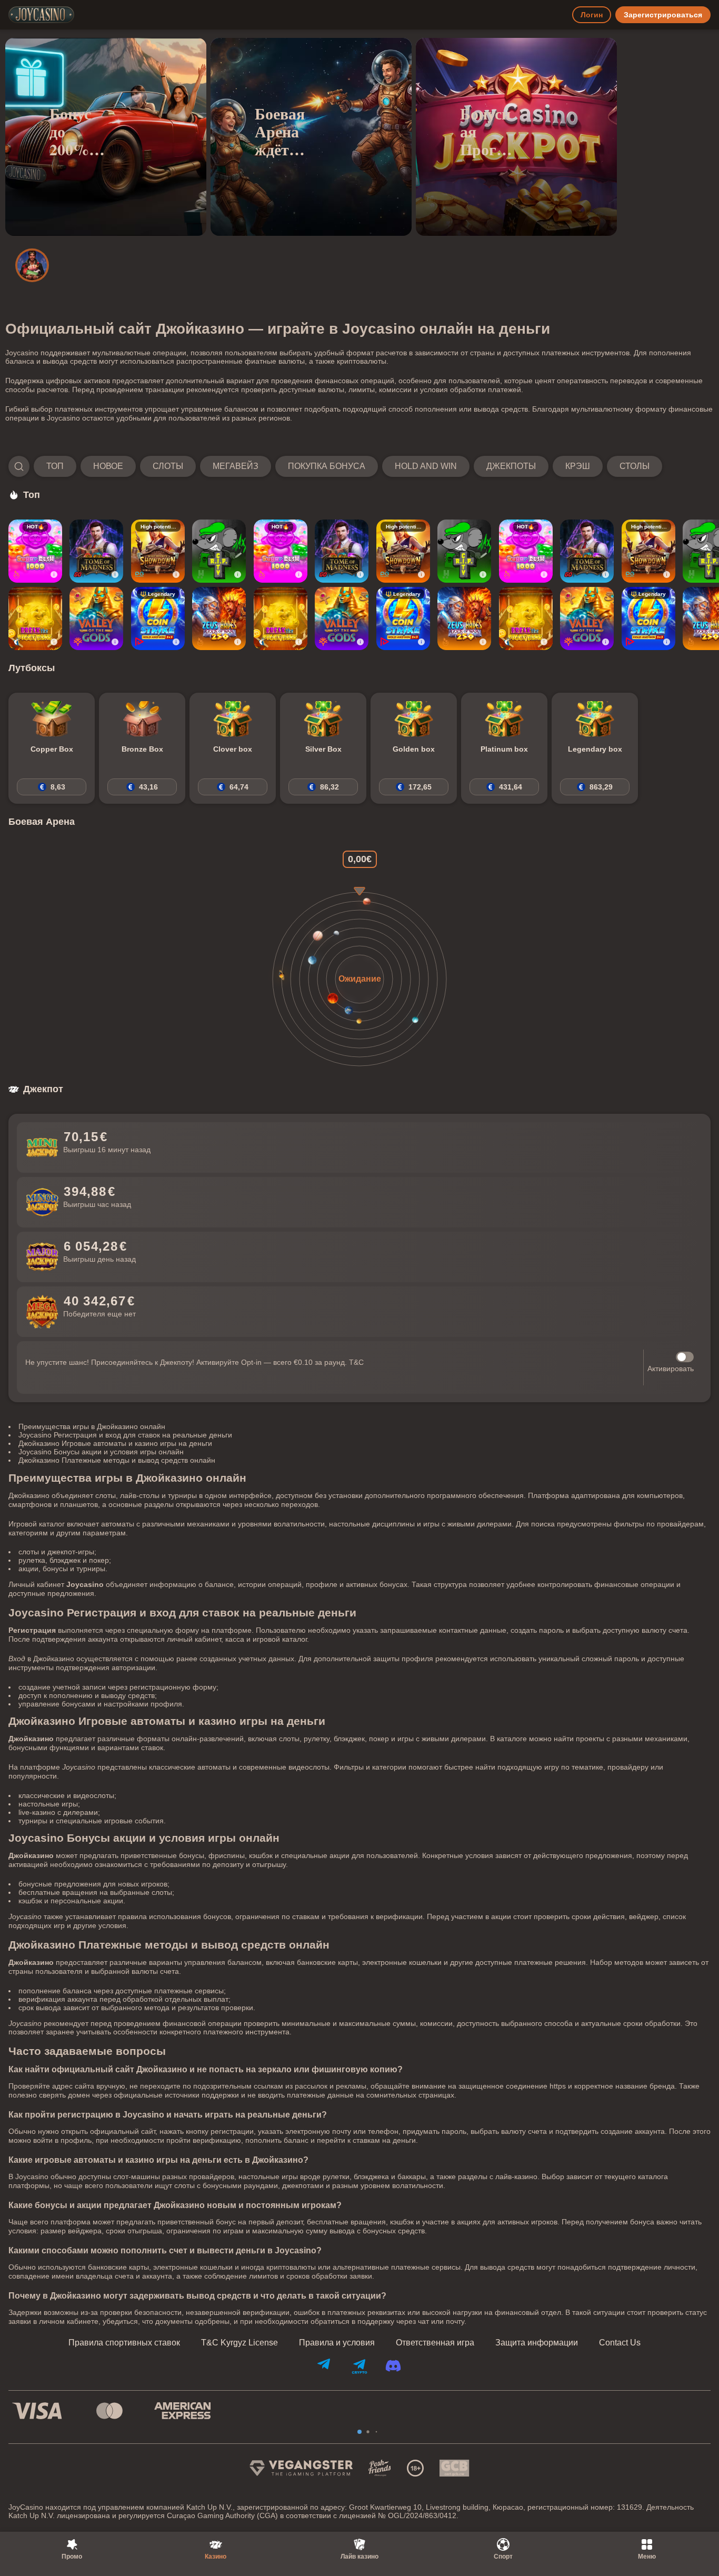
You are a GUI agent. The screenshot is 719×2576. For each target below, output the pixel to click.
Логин (592, 15)
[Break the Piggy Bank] (35, 618)
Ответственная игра (435, 2343)
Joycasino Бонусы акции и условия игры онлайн (101, 1452)
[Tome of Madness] (96, 551)
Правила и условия (337, 2343)
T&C (356, 1362)
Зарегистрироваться (663, 15)
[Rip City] (219, 551)
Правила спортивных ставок (124, 2343)
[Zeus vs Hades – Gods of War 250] (219, 618)
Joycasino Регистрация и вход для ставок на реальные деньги (125, 1435)
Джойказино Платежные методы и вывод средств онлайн (117, 1460)
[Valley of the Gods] (96, 618)
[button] (335, 466)
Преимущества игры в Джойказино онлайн (92, 1426)
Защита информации (537, 2343)
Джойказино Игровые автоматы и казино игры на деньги (115, 1443)
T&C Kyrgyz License (239, 2343)
